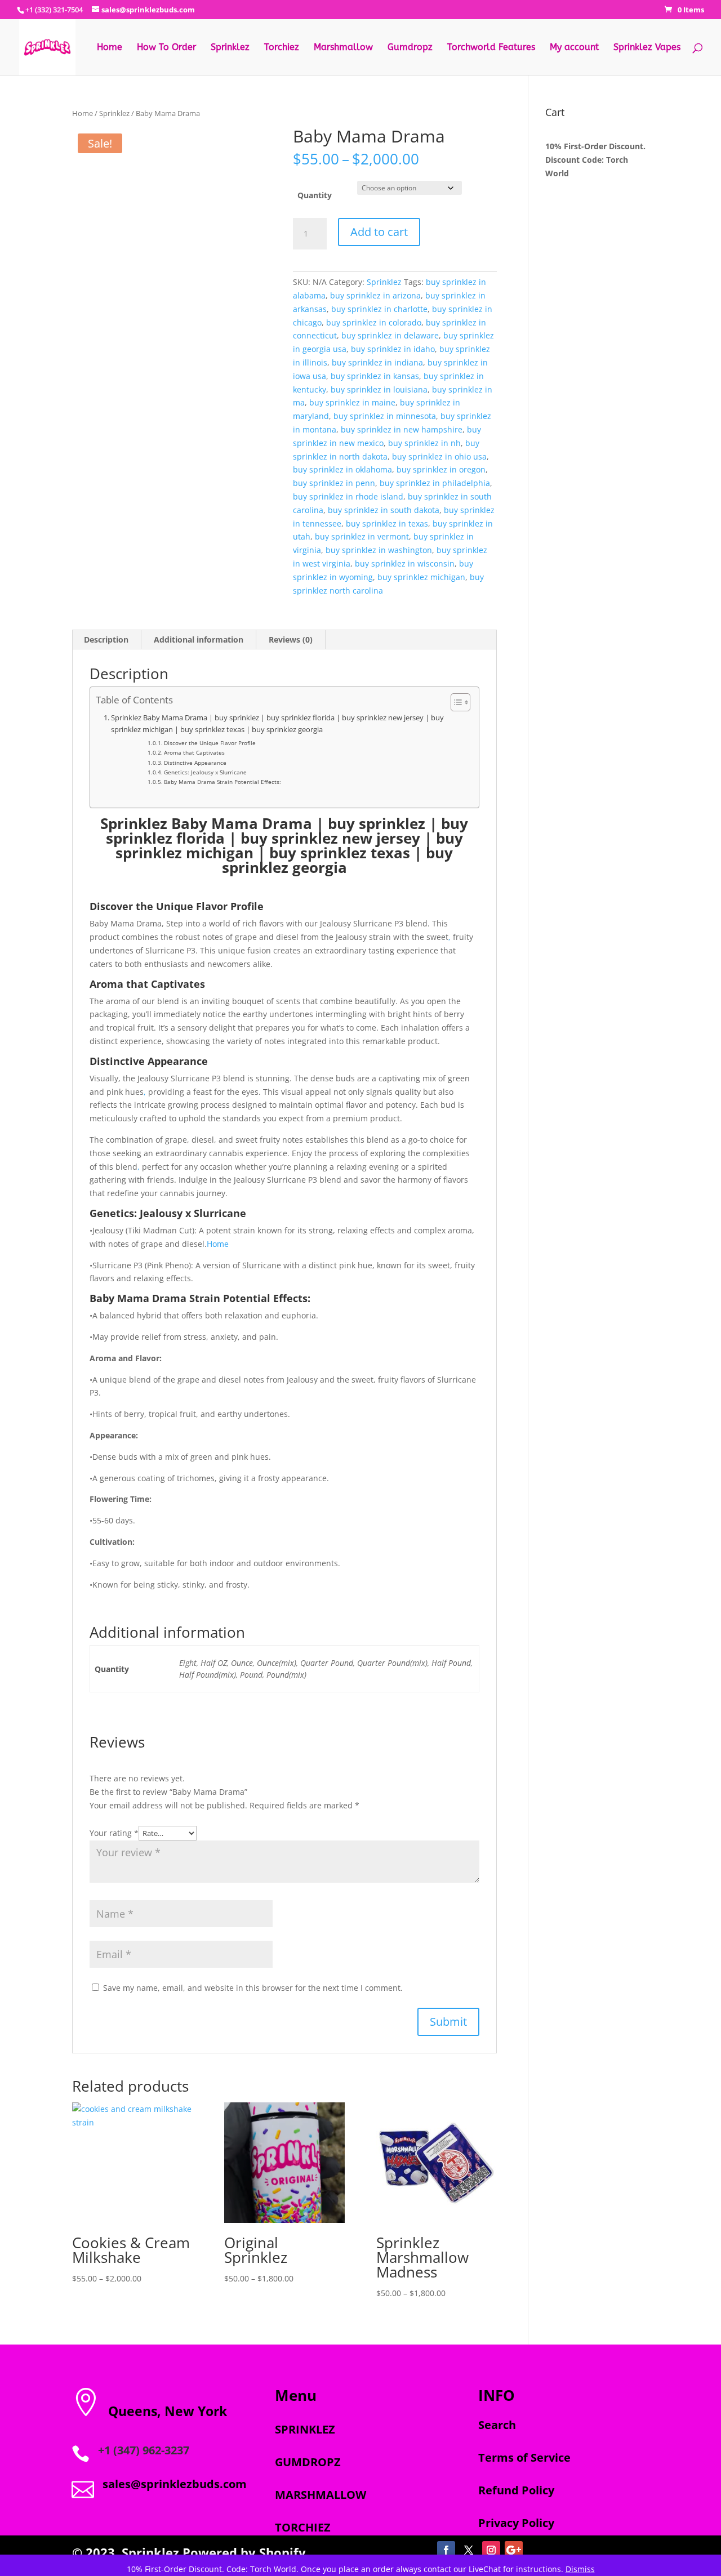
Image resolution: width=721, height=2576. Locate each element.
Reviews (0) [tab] (291, 639)
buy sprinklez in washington (379, 550)
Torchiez (282, 48)
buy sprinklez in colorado (374, 322)
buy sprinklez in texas (387, 523)
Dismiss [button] (580, 2569)
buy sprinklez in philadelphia (435, 483)
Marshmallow (343, 48)
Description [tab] (106, 639)
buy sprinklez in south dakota (384, 510)
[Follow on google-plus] (514, 2550)
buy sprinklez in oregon (441, 469)
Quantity (315, 195)
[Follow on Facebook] (446, 2550)
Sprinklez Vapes (647, 48)
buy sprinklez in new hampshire (402, 429)
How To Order (166, 48)
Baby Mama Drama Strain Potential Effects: (222, 782)
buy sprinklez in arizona (375, 295)
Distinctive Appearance (195, 763)
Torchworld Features (491, 48)
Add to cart (379, 232)
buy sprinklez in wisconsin (405, 563)
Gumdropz (410, 48)
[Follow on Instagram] (491, 2550)
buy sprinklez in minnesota (385, 416)
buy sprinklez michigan (421, 577)
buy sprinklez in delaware (390, 335)
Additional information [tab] (199, 639)
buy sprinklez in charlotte (379, 309)
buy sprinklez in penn (334, 483)
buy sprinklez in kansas (375, 376)
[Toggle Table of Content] (455, 702)
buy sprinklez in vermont (362, 536)
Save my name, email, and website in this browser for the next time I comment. (253, 1988)
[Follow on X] (469, 2550)
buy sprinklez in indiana (377, 362)
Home (110, 48)
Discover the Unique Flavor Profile (210, 743)
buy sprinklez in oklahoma (342, 469)
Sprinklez (230, 48)
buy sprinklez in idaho (393, 349)
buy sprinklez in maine (352, 402)
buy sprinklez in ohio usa (439, 456)
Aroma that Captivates (194, 752)
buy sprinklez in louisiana (379, 389)
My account (574, 48)
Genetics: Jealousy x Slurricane (205, 772)
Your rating (114, 1833)
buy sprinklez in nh (424, 443)
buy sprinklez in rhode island (348, 496)
